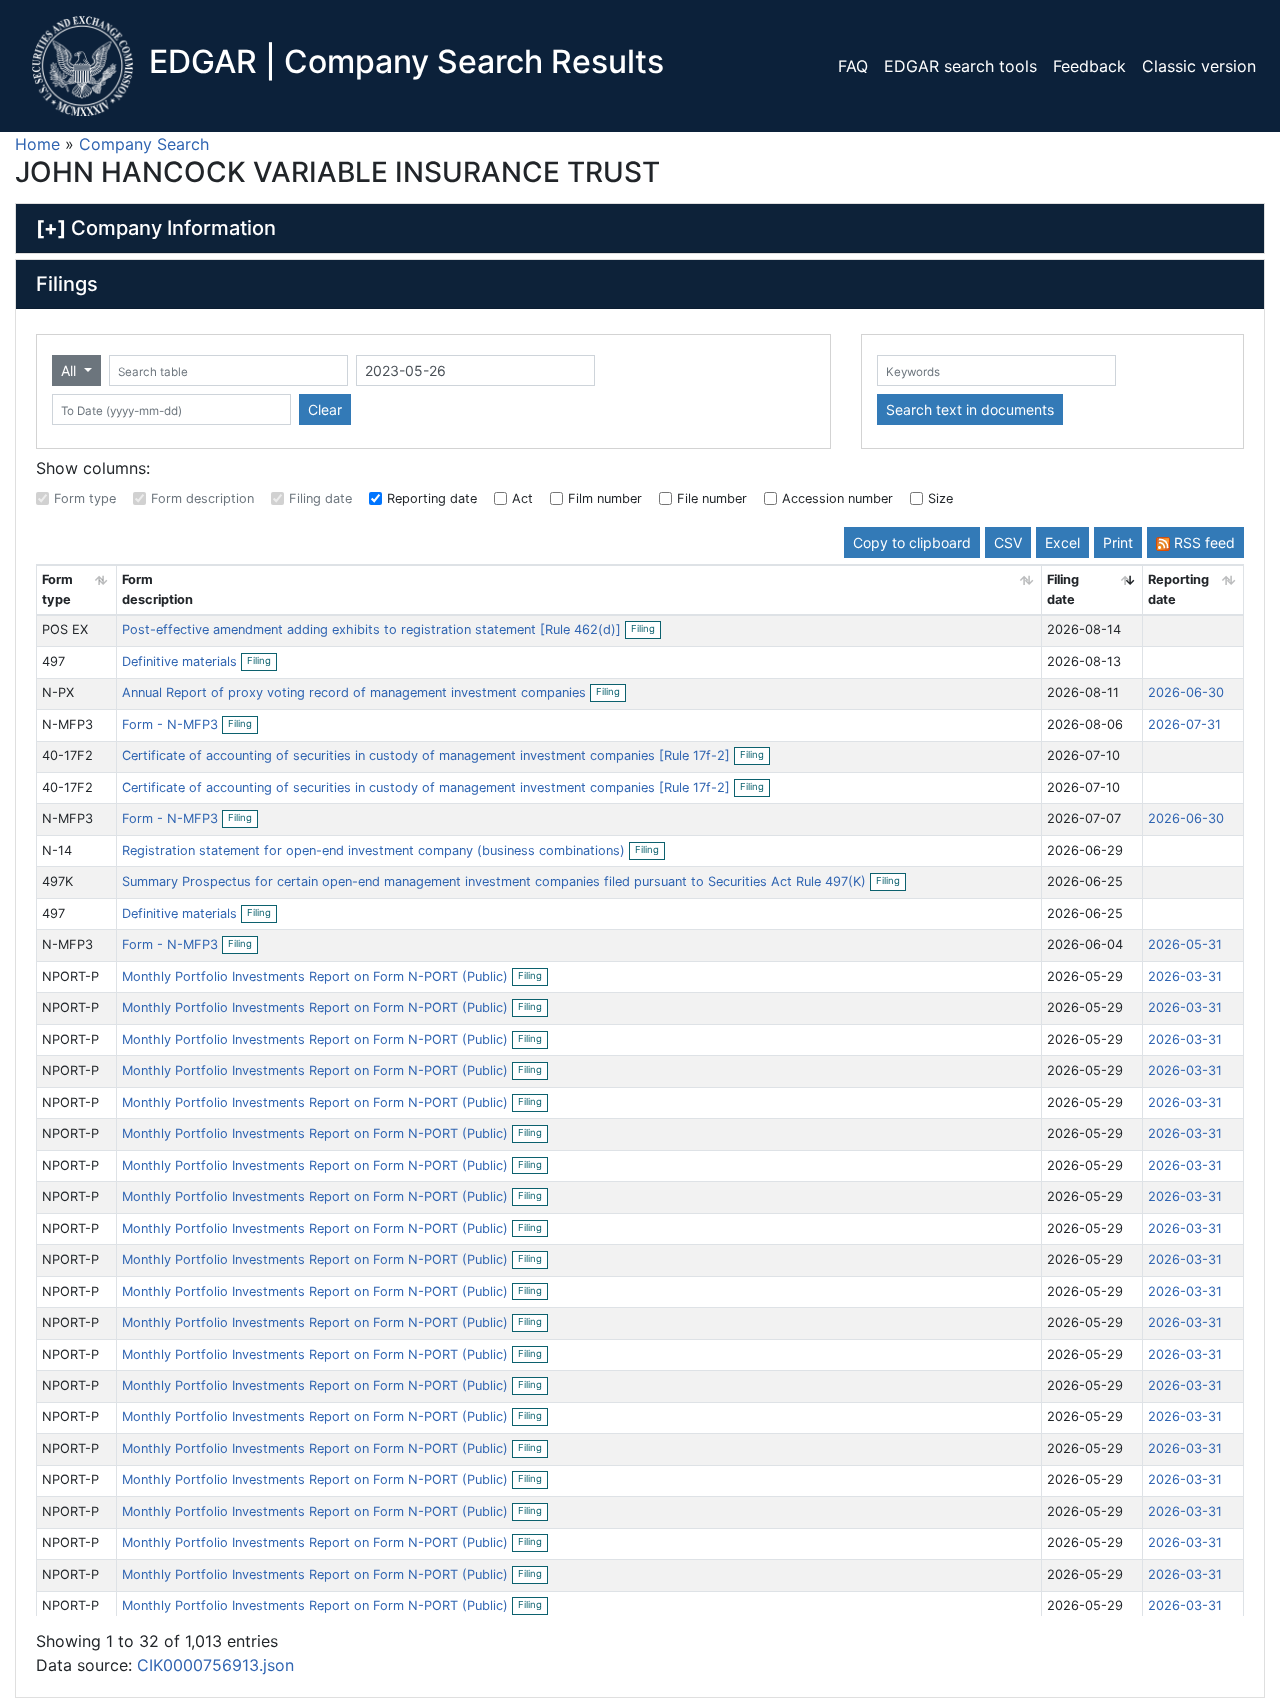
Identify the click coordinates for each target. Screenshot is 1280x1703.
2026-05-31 (1185, 944)
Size (940, 498)
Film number (605, 498)
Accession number (837, 498)
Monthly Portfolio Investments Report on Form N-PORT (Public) (317, 976)
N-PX (58, 692)
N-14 (57, 850)
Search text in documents (970, 409)
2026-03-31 (1185, 976)
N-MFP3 (67, 724)
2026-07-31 (1184, 724)
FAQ (853, 66)
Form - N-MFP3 (170, 724)
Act (522, 498)
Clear (325, 409)
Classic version (1199, 66)
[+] (51, 228)
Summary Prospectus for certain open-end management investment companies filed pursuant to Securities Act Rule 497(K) (496, 881)
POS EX (65, 629)
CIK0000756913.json (215, 1665)
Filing (646, 630)
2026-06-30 (1186, 692)
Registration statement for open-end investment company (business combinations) (375, 850)
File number (712, 498)
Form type (85, 498)
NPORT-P (70, 976)
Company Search (144, 144)
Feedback (1089, 66)
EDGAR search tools (960, 66)
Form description (202, 498)
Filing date (320, 498)
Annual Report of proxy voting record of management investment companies (356, 692)
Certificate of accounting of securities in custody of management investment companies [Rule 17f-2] (428, 755)
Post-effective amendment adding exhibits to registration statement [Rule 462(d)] (373, 629)
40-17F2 (67, 755)
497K (57, 881)
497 (53, 661)
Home (37, 144)
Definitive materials (181, 661)
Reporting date (432, 498)
